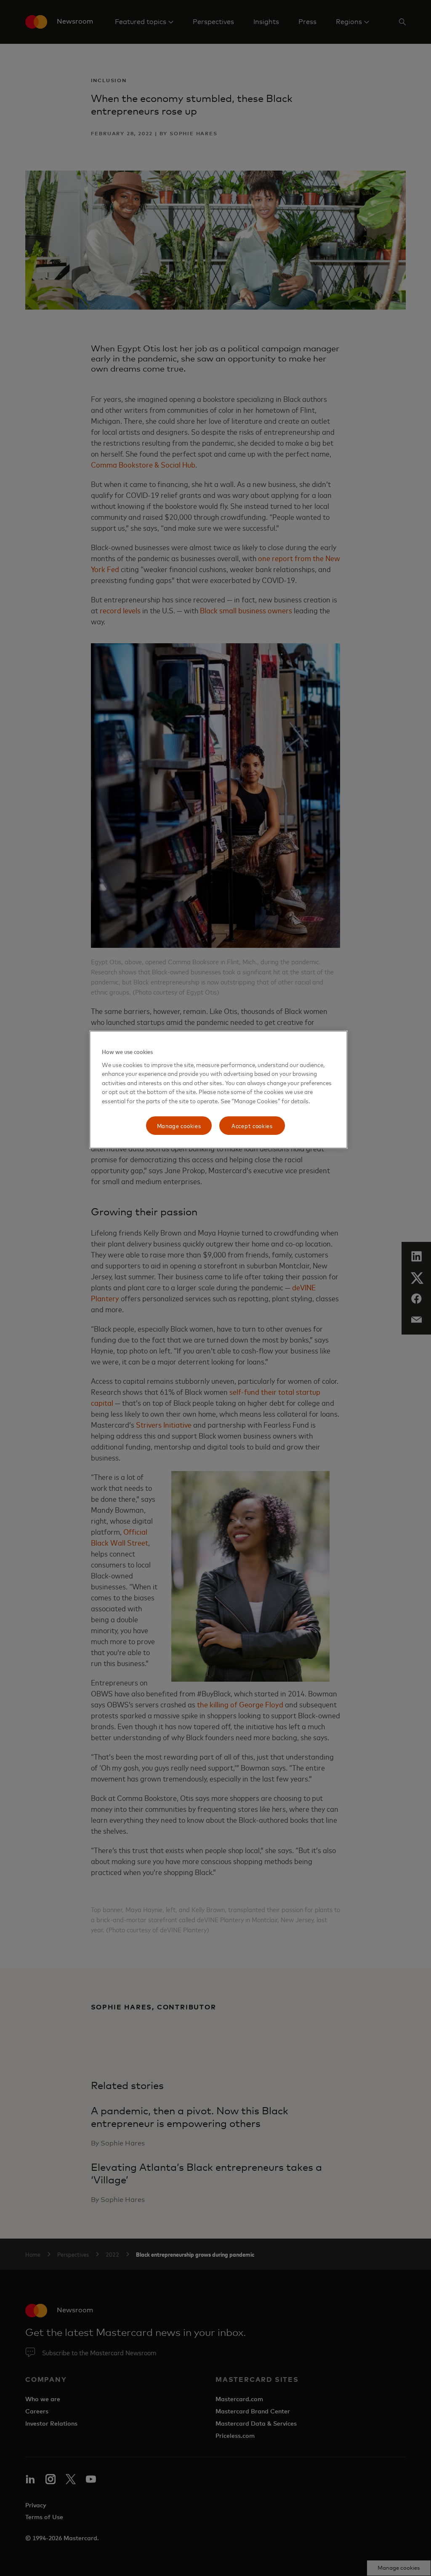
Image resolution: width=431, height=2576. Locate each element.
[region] (218, 1090)
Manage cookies (179, 1125)
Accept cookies (252, 1125)
